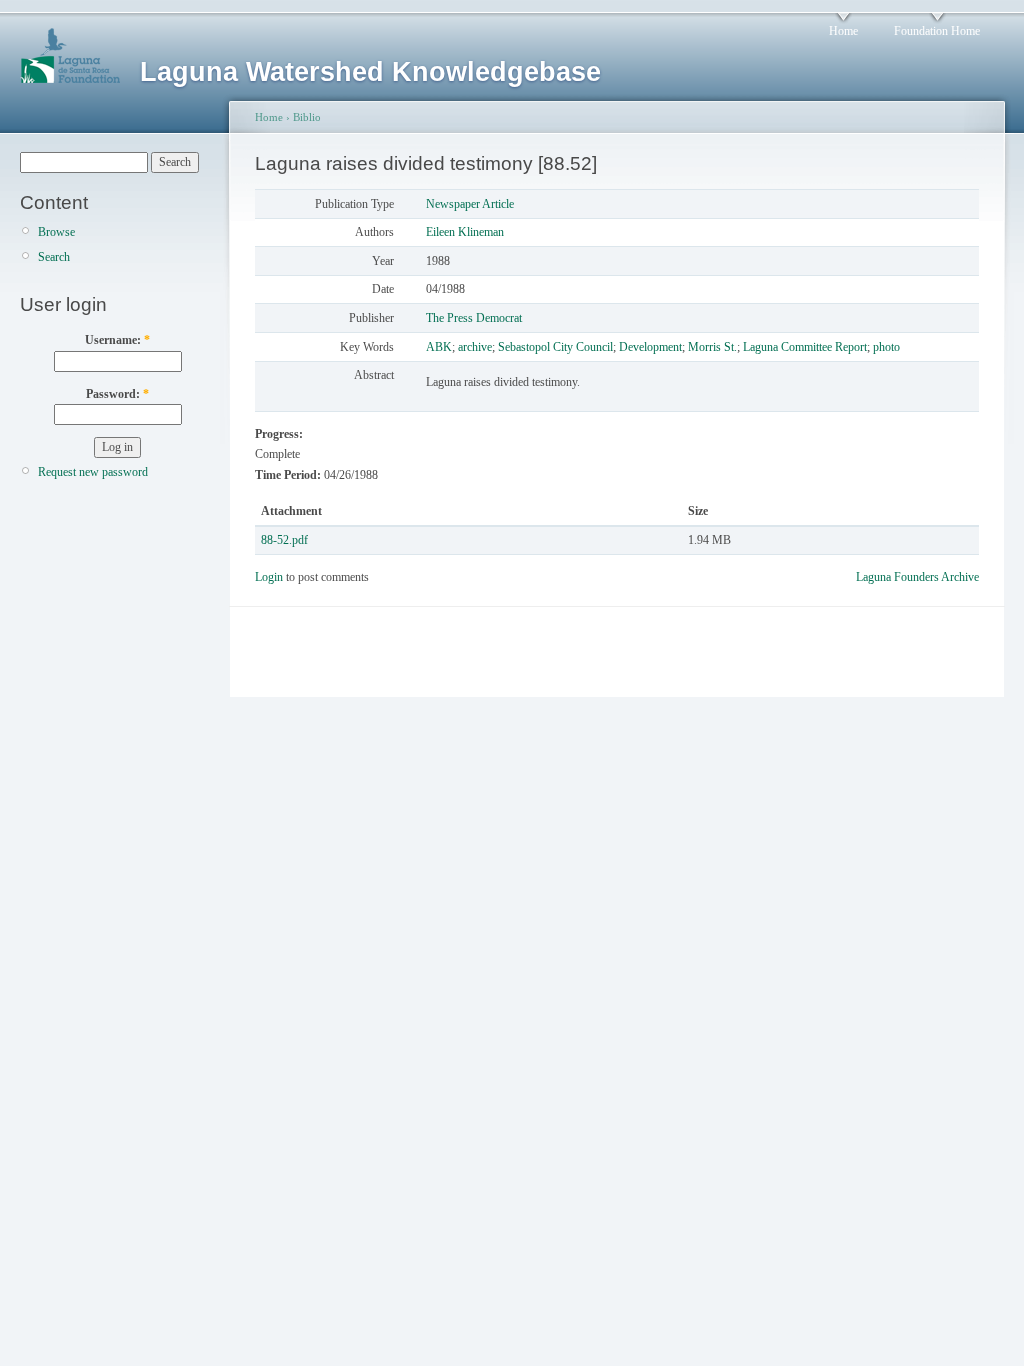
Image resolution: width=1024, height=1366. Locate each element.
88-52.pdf (284, 540)
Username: (117, 340)
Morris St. (712, 347)
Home (843, 31)
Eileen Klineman (465, 232)
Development (650, 347)
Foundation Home (937, 31)
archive (475, 347)
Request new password (93, 472)
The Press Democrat (474, 318)
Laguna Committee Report (805, 347)
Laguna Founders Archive (917, 577)
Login (269, 577)
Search (54, 257)
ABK (439, 347)
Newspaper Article (470, 204)
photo (886, 347)
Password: (117, 394)
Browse (56, 232)
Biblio (307, 117)
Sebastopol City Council (555, 347)
